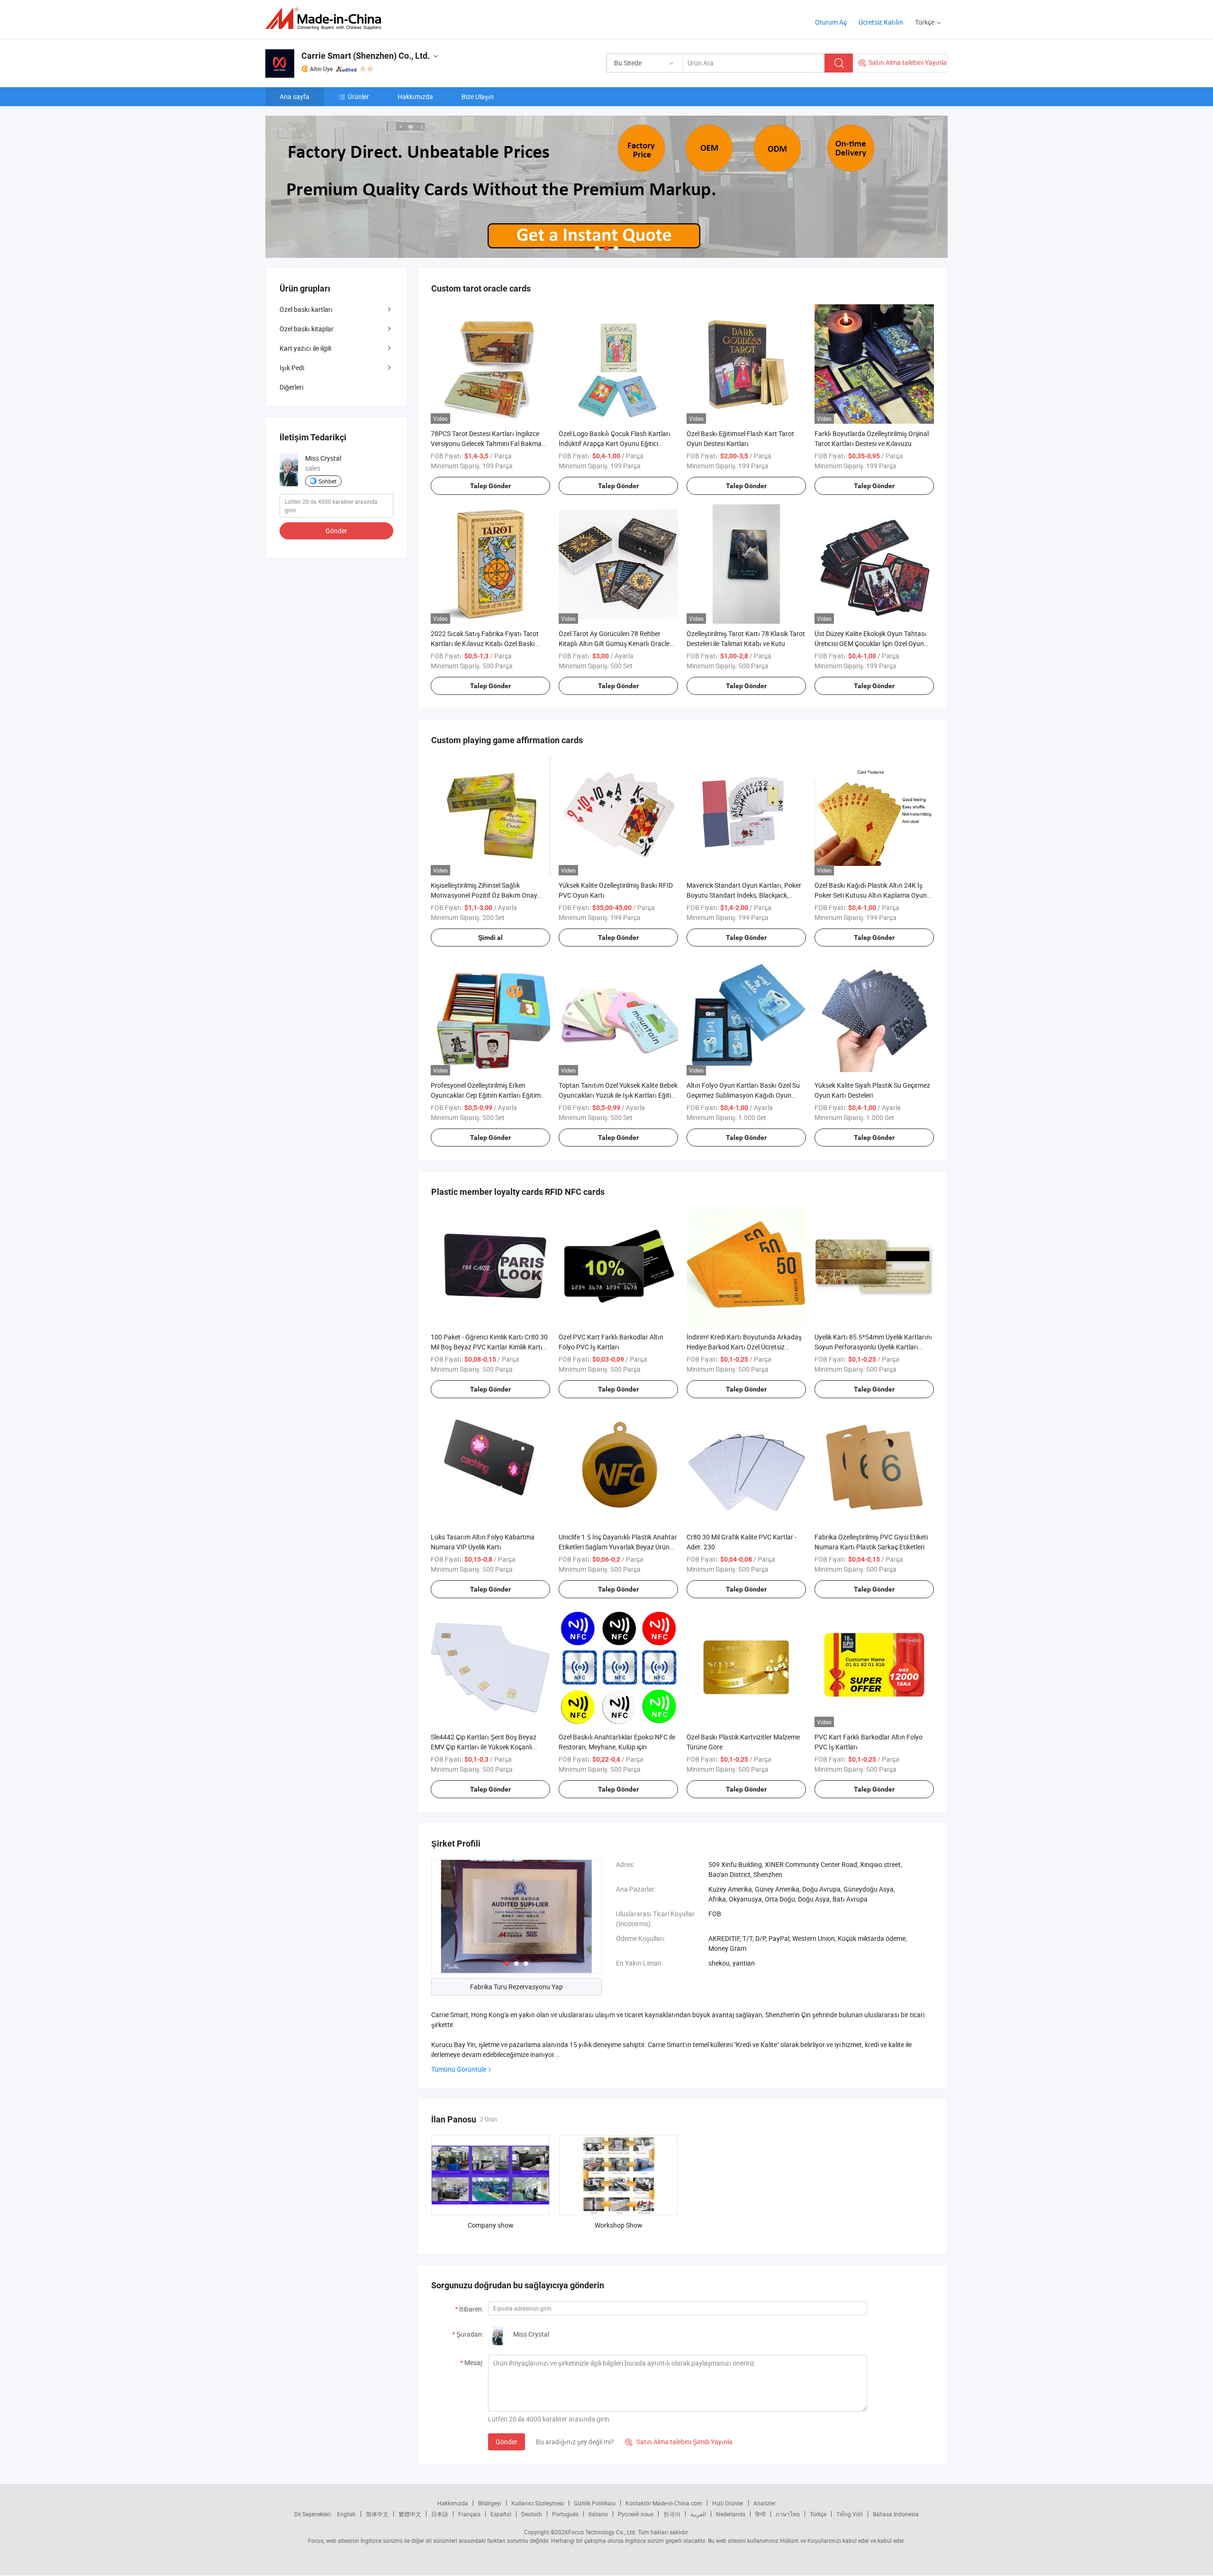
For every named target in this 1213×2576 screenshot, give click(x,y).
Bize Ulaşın (478, 96)
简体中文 (377, 2514)
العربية (698, 2514)
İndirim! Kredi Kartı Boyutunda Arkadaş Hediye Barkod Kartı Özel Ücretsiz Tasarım (744, 1347)
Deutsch (532, 2514)
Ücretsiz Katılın (881, 22)
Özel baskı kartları (306, 309)
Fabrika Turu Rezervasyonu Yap (516, 1987)
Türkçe (818, 2514)
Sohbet (327, 481)
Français (469, 2514)
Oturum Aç (831, 22)
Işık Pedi (292, 368)
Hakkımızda (415, 96)
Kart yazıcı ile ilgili (305, 348)
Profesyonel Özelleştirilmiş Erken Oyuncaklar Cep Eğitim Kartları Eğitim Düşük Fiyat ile (486, 1095)
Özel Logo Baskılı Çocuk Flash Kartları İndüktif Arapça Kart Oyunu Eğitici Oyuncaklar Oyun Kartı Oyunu (615, 443)
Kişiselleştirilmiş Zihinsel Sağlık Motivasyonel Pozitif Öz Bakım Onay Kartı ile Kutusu (484, 895)
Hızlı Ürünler (728, 2503)
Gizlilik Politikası (595, 2503)
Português (565, 2514)
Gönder (507, 2442)
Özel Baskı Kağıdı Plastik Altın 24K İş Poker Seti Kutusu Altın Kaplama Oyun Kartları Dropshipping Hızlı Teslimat (871, 895)
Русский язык (636, 2514)
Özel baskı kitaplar (307, 329)
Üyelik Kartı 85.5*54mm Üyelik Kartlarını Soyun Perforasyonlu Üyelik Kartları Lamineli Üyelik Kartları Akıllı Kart (873, 1347)
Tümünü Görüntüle (459, 2069)
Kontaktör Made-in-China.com (664, 2503)
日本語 (440, 2514)
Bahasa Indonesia (896, 2514)
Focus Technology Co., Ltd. (602, 2532)
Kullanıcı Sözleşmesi (538, 2503)
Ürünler (358, 96)
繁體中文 (410, 2514)
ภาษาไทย (788, 2514)
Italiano (598, 2514)
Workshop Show (619, 2225)
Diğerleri (291, 387)
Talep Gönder (490, 486)
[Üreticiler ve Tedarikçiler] (326, 19)
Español (501, 2514)
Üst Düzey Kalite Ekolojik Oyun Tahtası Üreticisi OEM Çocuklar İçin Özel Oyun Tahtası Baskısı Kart (870, 643)
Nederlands (731, 2514)
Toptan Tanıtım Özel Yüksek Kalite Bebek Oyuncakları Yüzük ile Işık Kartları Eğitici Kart (618, 1095)
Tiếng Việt (850, 2514)
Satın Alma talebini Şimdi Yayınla (679, 2442)
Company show (491, 2225)
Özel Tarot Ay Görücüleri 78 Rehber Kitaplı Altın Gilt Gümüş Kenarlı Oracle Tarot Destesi (614, 643)
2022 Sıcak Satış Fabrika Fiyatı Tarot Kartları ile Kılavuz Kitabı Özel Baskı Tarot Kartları (485, 643)
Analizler (765, 2503)
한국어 (672, 2514)
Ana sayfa (294, 96)
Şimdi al (490, 938)
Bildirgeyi (490, 2503)
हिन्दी (760, 2514)
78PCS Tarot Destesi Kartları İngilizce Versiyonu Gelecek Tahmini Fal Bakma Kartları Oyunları (486, 443)
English (346, 2514)
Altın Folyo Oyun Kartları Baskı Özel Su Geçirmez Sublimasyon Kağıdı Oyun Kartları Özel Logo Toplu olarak (743, 1095)
